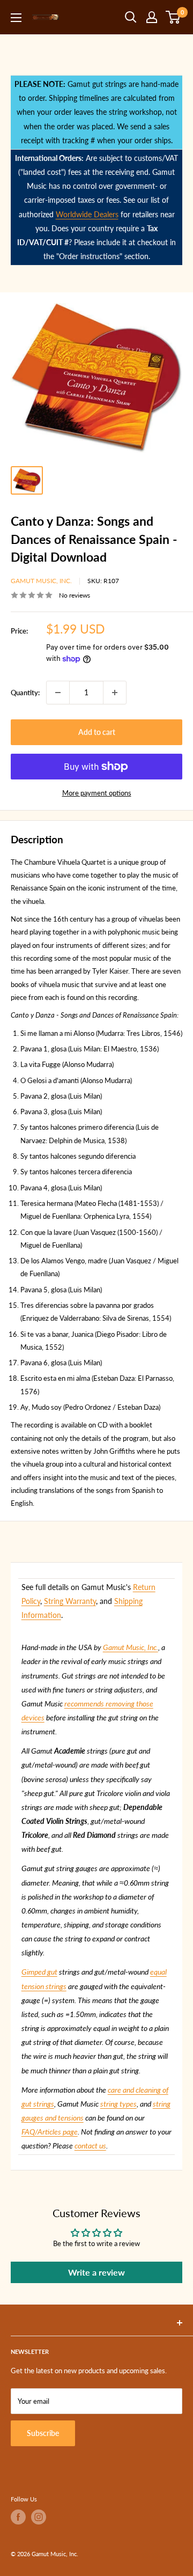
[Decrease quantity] (58, 693)
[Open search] (131, 17)
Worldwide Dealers (87, 214)
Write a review (96, 2272)
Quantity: (25, 693)
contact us (90, 2146)
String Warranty (70, 1601)
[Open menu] (16, 18)
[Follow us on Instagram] (39, 2517)
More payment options (97, 793)
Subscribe (43, 2433)
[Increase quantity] (115, 693)
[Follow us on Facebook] (18, 2517)
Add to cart (97, 732)
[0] (173, 17)
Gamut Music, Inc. (41, 581)
